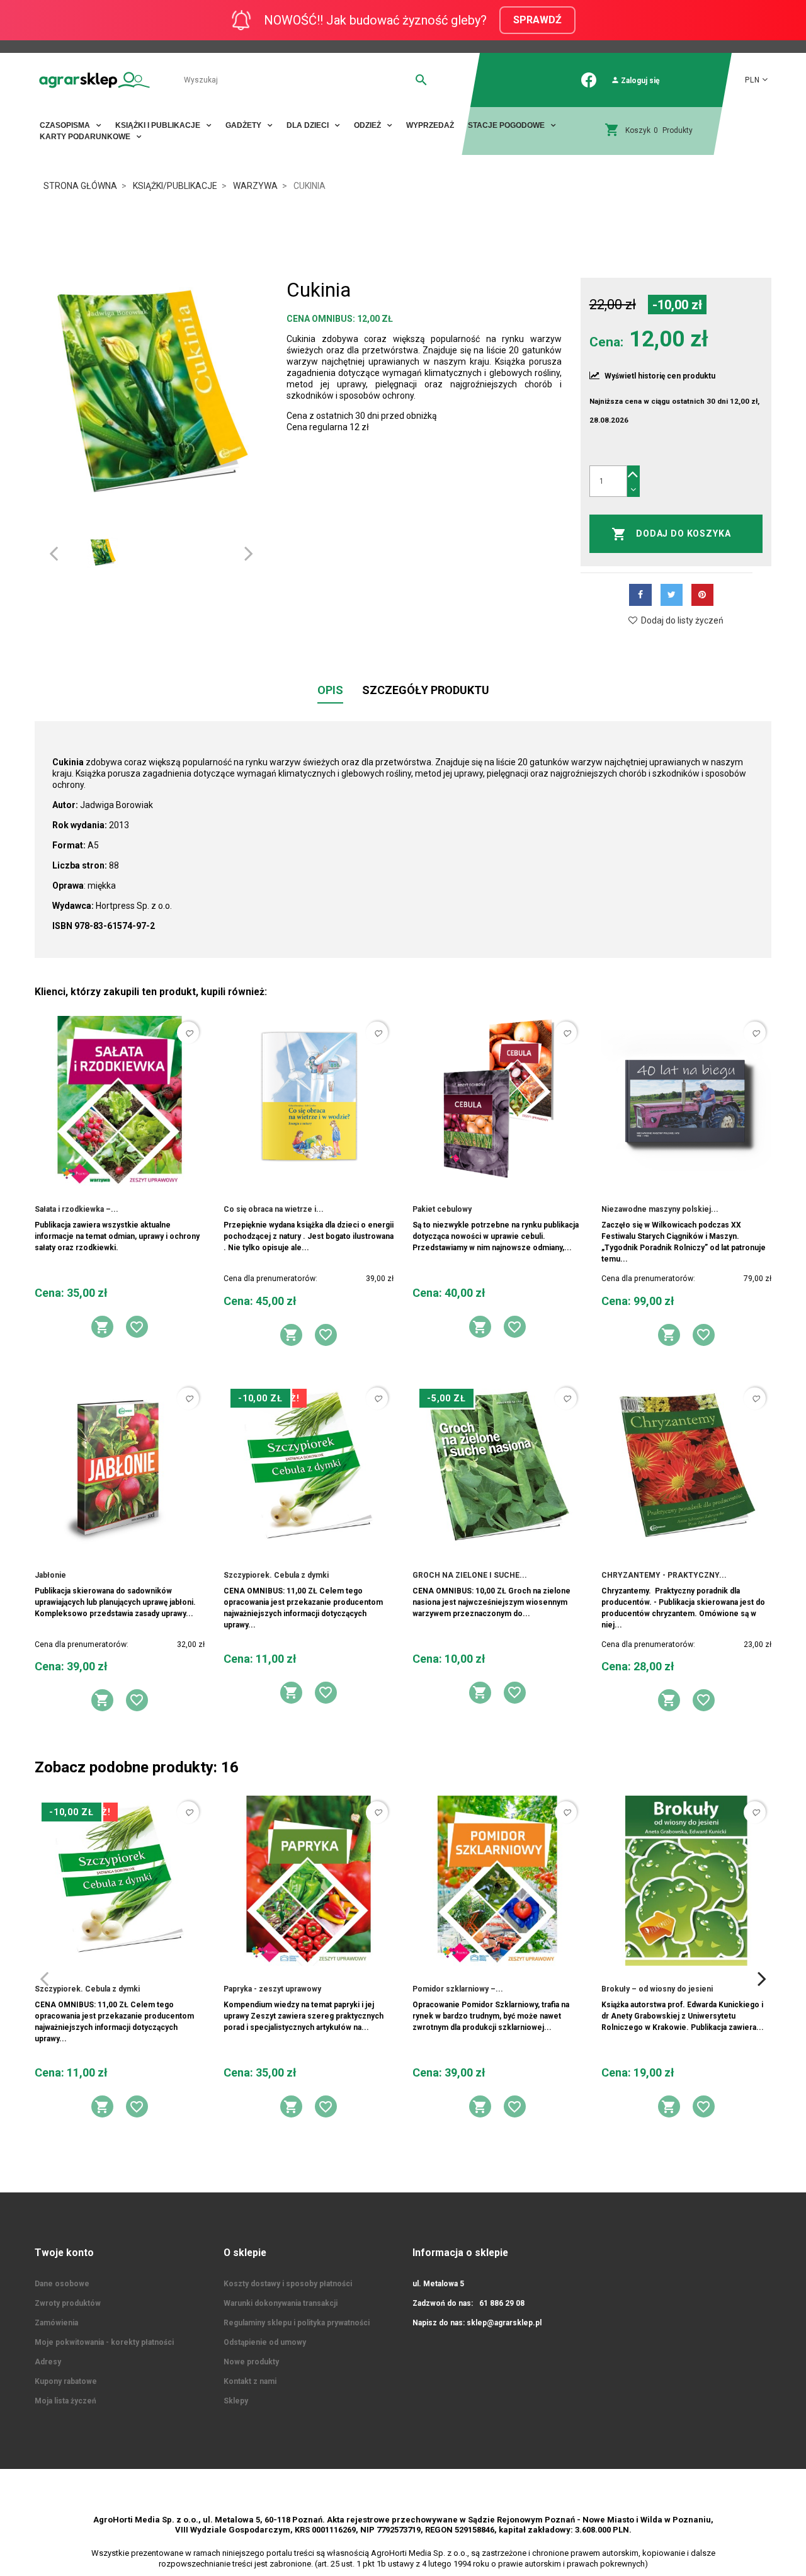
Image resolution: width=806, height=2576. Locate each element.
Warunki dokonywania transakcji (281, 2303)
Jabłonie (50, 1575)
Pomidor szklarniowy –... (458, 1989)
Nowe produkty (251, 2362)
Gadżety (244, 125)
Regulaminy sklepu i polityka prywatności (297, 2323)
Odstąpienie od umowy (265, 2342)
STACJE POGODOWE (507, 125)
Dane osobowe (62, 2284)
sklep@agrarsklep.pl (504, 2323)
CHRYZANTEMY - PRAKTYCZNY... (664, 1575)
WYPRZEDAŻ (430, 125)
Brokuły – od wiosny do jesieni (657, 1989)
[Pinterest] (702, 595)
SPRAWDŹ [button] (537, 20)
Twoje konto (64, 2253)
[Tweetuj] (672, 595)
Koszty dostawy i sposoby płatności (288, 2284)
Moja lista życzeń (65, 2401)
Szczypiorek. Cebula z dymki (276, 1575)
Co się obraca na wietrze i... (274, 1209)
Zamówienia (56, 2323)
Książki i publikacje (159, 125)
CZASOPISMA (66, 125)
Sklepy (236, 2401)
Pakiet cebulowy (442, 1209)
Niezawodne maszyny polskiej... (660, 1209)
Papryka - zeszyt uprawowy (272, 1989)
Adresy (48, 2362)
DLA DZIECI (309, 125)
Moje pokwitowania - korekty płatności (104, 2342)
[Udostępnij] (640, 595)
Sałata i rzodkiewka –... (77, 1209)
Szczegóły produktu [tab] (426, 690)
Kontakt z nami (250, 2381)
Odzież (368, 125)
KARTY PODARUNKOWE (86, 137)
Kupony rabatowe (66, 2381)
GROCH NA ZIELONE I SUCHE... (470, 1575)
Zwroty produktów (68, 2303)
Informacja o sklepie (460, 2253)
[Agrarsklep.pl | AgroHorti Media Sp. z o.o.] (94, 80)
